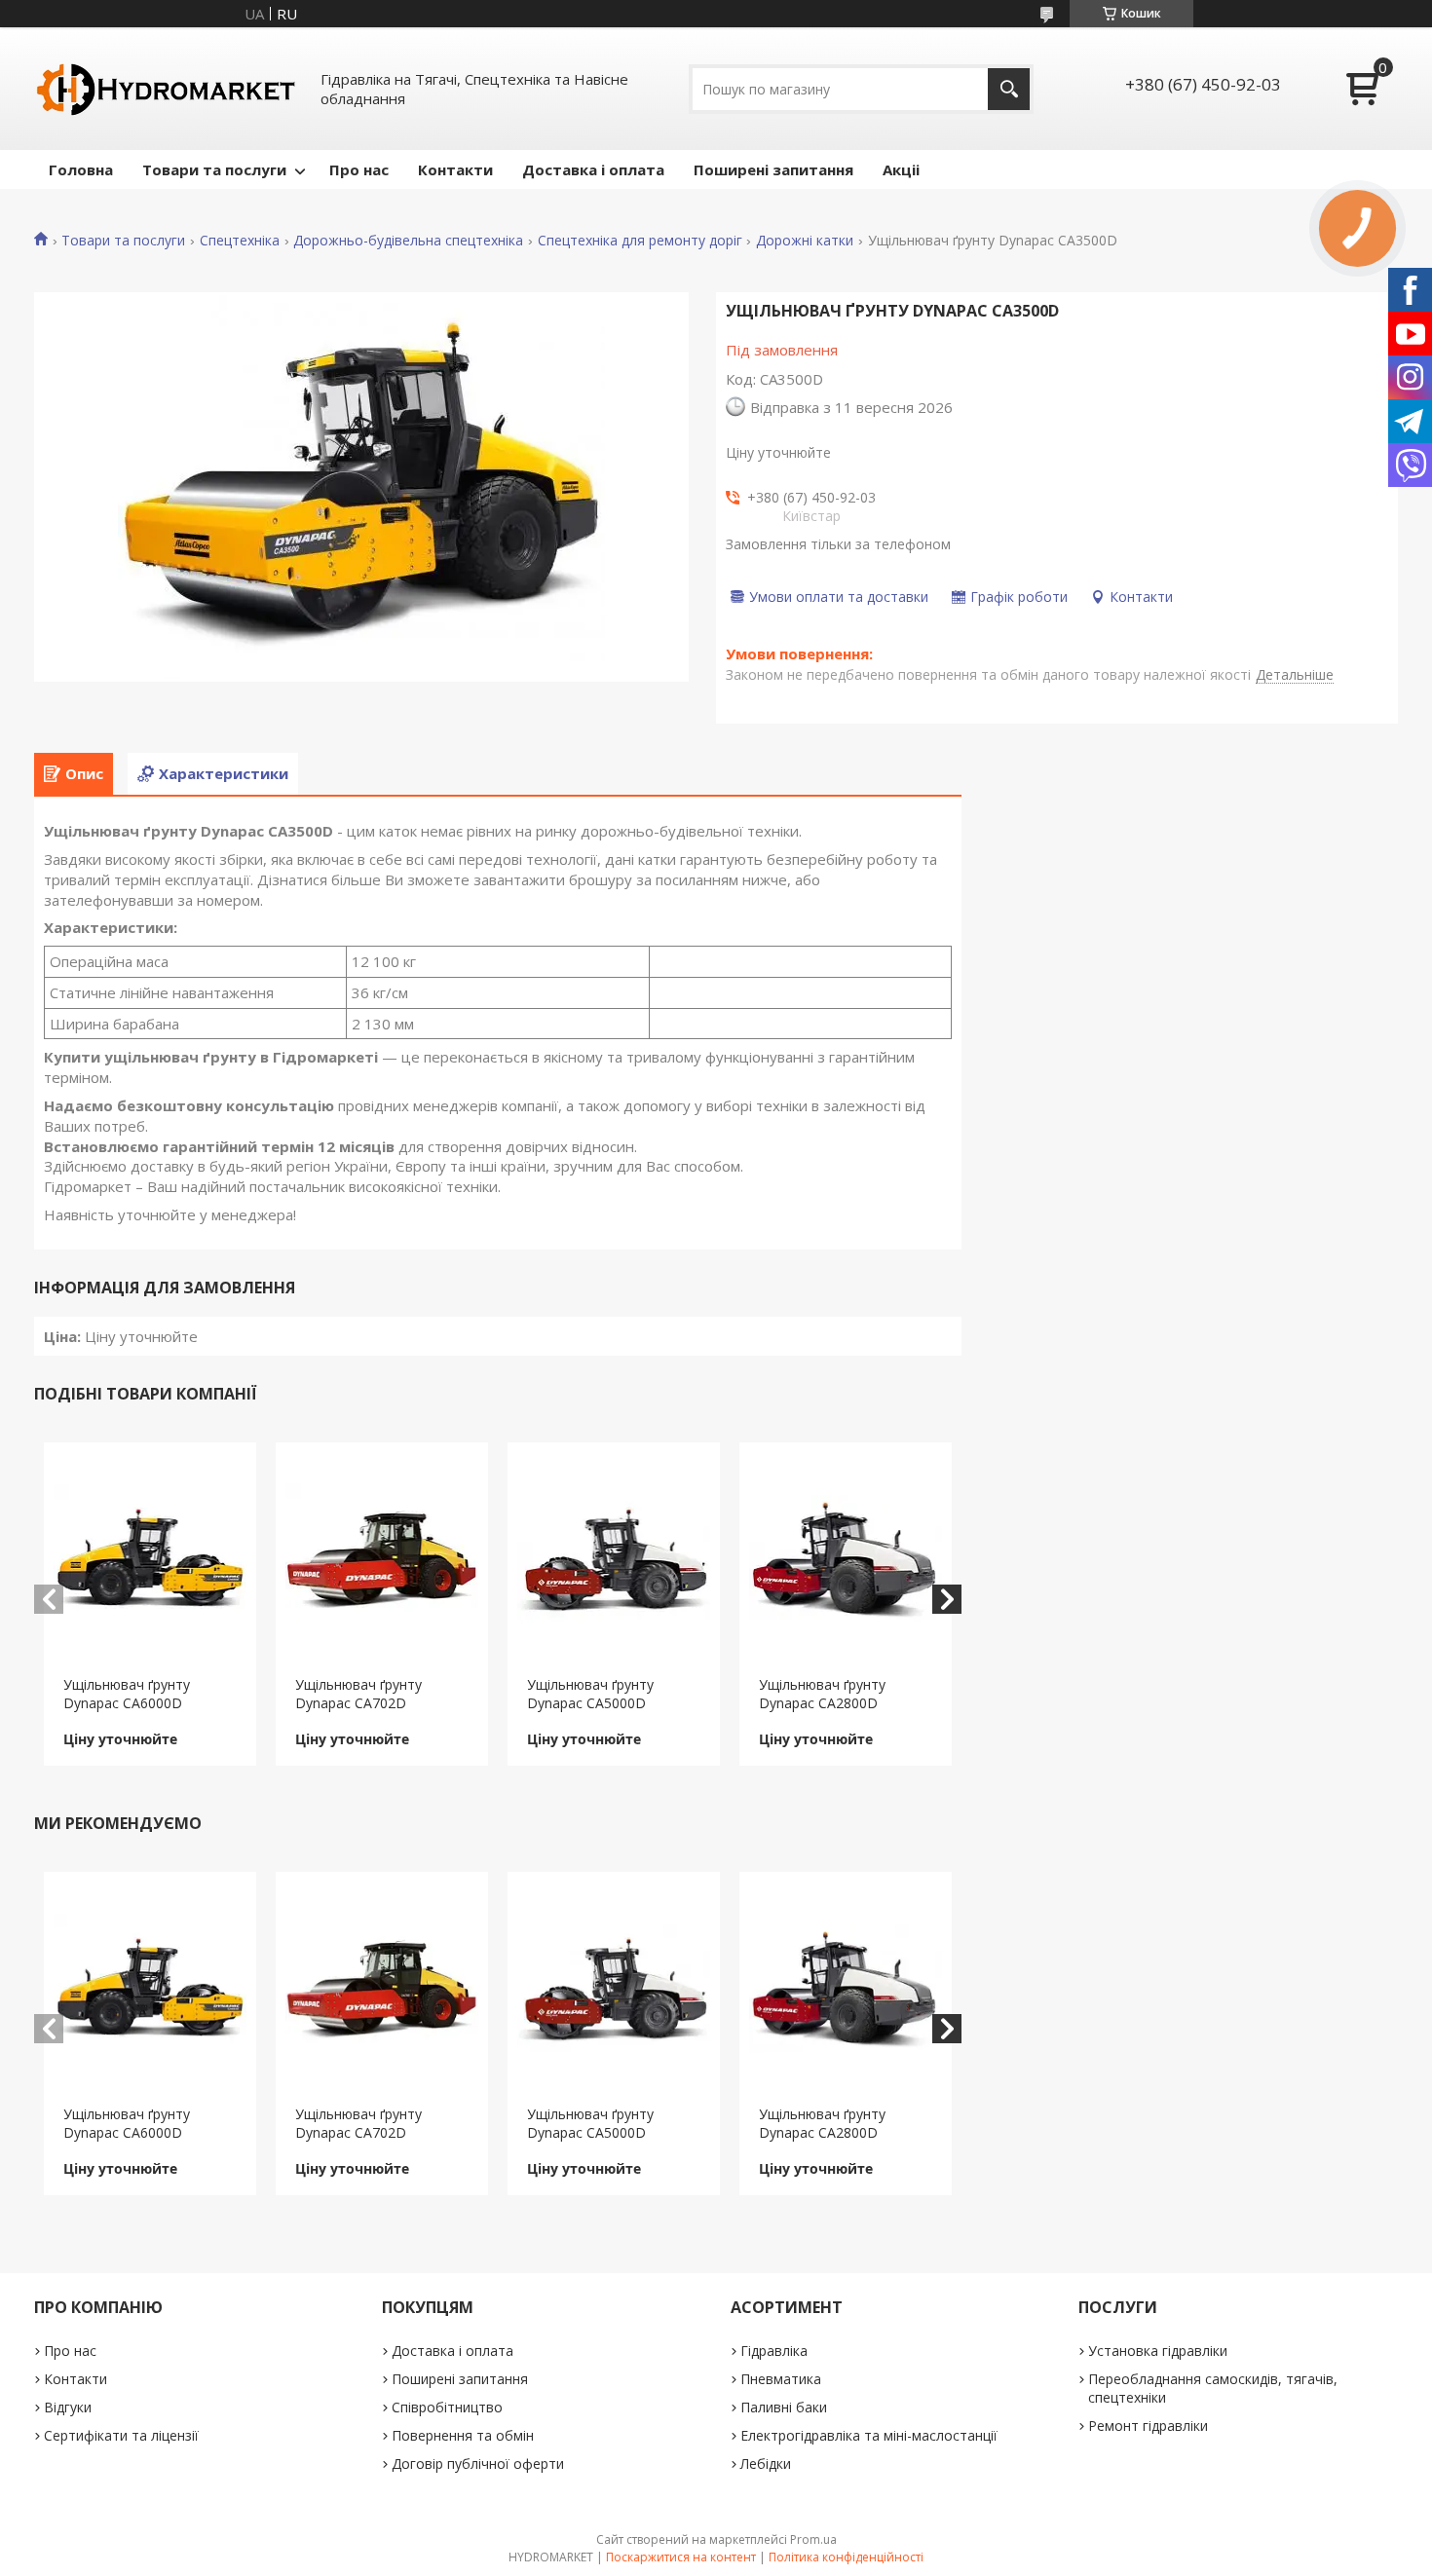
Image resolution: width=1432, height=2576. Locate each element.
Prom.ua (813, 2539)
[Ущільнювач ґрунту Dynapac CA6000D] (151, 1559)
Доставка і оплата (593, 169)
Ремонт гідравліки (1148, 2426)
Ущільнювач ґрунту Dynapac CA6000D (127, 1694)
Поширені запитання (773, 169)
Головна (81, 169)
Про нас (359, 169)
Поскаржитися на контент (681, 2557)
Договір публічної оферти (478, 2464)
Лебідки (766, 2464)
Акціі (901, 169)
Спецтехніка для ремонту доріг (640, 241)
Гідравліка (774, 2351)
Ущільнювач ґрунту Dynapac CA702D (358, 1694)
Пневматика (781, 2379)
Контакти (455, 169)
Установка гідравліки (1158, 2351)
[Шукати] (1009, 89)
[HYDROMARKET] (166, 89)
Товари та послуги (214, 169)
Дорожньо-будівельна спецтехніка (408, 241)
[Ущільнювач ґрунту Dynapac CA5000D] (614, 1559)
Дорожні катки (805, 241)
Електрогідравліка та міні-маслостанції (869, 2435)
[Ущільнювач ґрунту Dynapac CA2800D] (846, 1559)
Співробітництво (447, 2407)
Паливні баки (784, 2407)
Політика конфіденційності (846, 2557)
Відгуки (68, 2407)
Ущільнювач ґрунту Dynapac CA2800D (822, 1694)
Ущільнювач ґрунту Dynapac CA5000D (590, 1694)
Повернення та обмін (463, 2435)
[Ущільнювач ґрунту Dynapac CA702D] (382, 1559)
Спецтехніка (240, 241)
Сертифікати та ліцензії (121, 2435)
